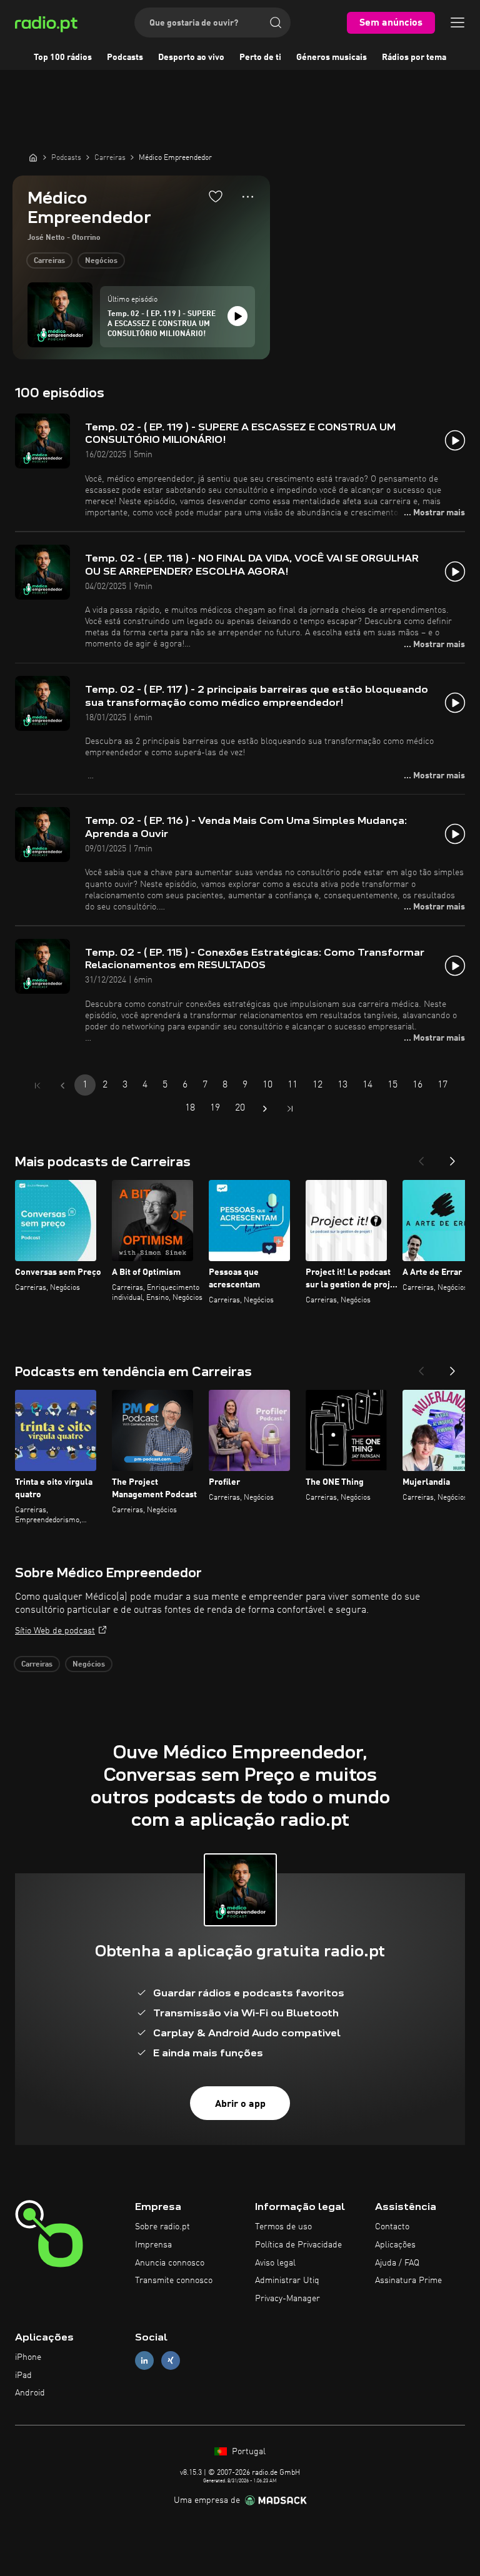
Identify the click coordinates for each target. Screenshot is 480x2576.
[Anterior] (421, 1157)
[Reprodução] (237, 316)
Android (30, 2393)
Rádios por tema (414, 57)
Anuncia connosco (170, 2263)
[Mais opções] (248, 197)
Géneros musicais (332, 57)
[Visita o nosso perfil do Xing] (171, 2360)
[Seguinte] (452, 1157)
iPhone (28, 2357)
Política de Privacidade (298, 2245)
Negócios (101, 261)
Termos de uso (283, 2227)
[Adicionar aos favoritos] (216, 196)
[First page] (37, 1086)
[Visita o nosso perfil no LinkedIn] (144, 2360)
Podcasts (125, 57)
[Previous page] (62, 1086)
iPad (23, 2375)
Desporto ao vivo (191, 57)
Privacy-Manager (287, 2299)
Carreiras (49, 261)
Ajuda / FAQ (397, 2263)
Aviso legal (275, 2263)
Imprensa (153, 2245)
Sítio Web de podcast (55, 1631)
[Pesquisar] (276, 22)
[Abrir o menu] (457, 22)
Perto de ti (260, 57)
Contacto (392, 2227)
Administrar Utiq (287, 2281)
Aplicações (395, 2245)
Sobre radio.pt (162, 2227)
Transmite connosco (174, 2281)
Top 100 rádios (63, 57)
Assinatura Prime (408, 2281)
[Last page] (290, 1109)
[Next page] (265, 1109)
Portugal (247, 2452)
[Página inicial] (33, 157)
